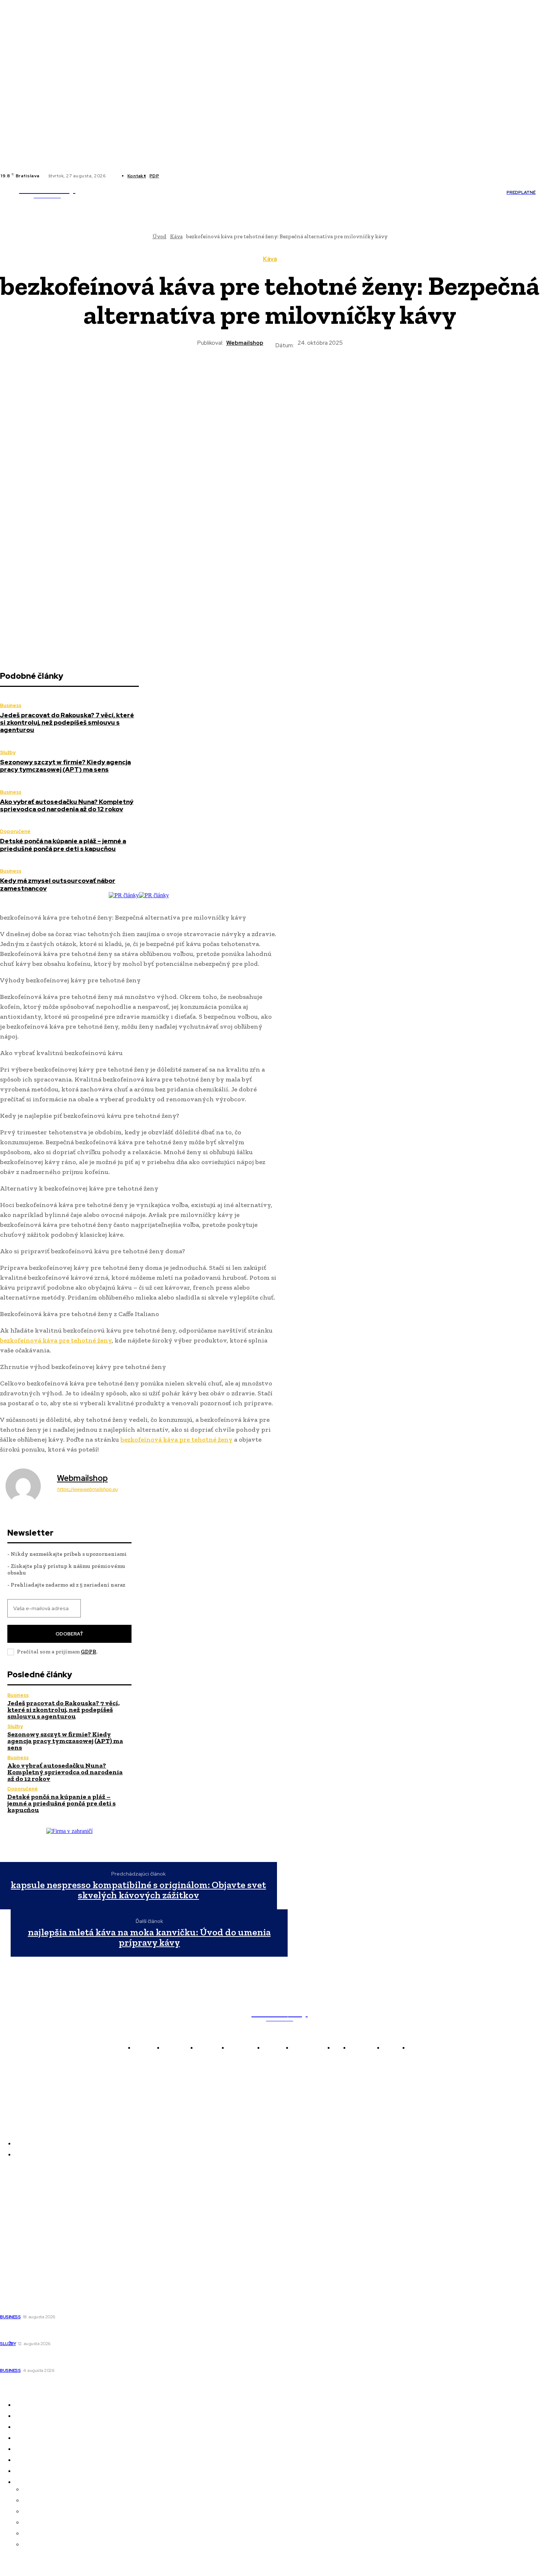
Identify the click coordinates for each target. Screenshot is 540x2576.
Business (11, 705)
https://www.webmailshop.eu (87, 1489)
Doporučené (15, 831)
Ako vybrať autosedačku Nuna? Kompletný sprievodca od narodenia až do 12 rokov (67, 805)
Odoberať (69, 1634)
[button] (410, 192)
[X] (188, 176)
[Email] (323, 375)
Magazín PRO (19, 2243)
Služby (8, 752)
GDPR (89, 1652)
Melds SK (12, 2192)
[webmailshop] (28, 1486)
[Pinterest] (243, 375)
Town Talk (15, 2213)
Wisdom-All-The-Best (29, 2264)
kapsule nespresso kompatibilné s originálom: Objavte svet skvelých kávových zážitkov (138, 1890)
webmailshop (245, 343)
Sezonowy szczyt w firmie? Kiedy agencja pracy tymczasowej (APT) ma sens (65, 766)
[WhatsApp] (270, 375)
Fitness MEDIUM (23, 2254)
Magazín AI (15, 2223)
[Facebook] (171, 176)
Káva (270, 259)
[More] (349, 375)
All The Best (17, 2233)
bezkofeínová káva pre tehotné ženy (56, 1340)
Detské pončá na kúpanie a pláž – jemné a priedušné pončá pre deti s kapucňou (63, 845)
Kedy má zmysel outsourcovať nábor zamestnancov (58, 884)
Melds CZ (13, 2202)
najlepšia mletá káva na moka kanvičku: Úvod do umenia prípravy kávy (149, 1937)
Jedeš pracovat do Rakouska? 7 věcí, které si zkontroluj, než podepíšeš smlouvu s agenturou (67, 723)
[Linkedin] (180, 176)
